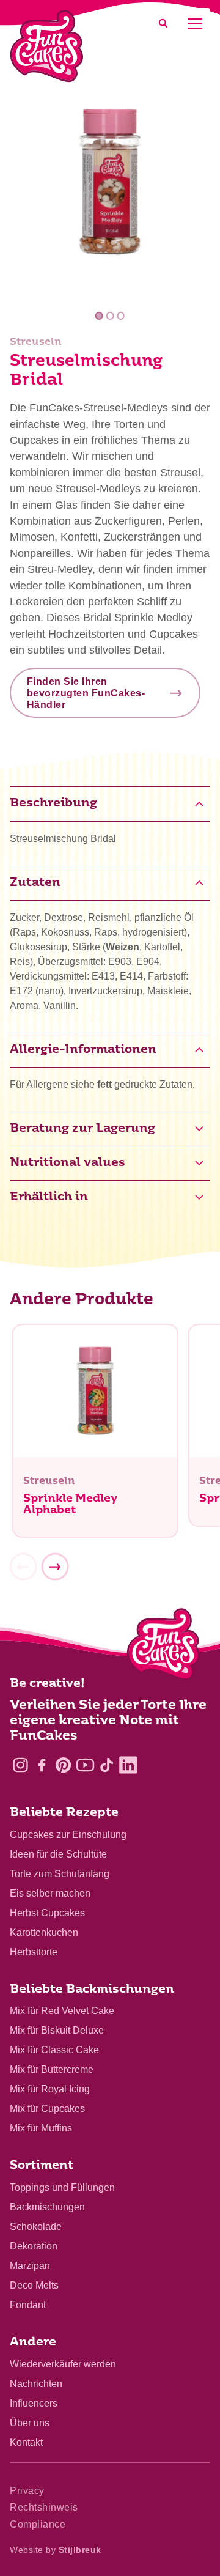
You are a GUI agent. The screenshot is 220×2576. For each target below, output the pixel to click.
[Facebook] (42, 1765)
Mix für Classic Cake (54, 2050)
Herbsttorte (34, 1952)
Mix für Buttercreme (52, 2069)
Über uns (30, 2423)
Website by (56, 2550)
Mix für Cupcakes (47, 2109)
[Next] (55, 1567)
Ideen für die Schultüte (58, 1854)
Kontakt (26, 2442)
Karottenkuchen (44, 1932)
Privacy (27, 2491)
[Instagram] (20, 1765)
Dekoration (34, 2246)
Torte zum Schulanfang (60, 1874)
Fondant (28, 2305)
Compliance (38, 2524)
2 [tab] (110, 316)
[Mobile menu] (195, 24)
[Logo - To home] (163, 1647)
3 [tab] (121, 316)
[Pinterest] (63, 1765)
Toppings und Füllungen (62, 2187)
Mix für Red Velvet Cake (62, 2011)
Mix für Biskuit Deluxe (57, 2030)
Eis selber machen (50, 1893)
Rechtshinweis (44, 2507)
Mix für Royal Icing (50, 2089)
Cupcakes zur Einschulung (68, 1835)
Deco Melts (34, 2285)
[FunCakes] (47, 46)
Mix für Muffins (41, 2128)
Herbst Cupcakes (47, 1913)
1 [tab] (99, 316)
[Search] (163, 24)
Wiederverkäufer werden (63, 2364)
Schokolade (36, 2227)
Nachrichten (36, 2384)
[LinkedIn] (128, 1765)
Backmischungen (47, 2207)
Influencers (34, 2403)
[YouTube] (85, 1765)
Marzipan (30, 2266)
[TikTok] (107, 1765)
